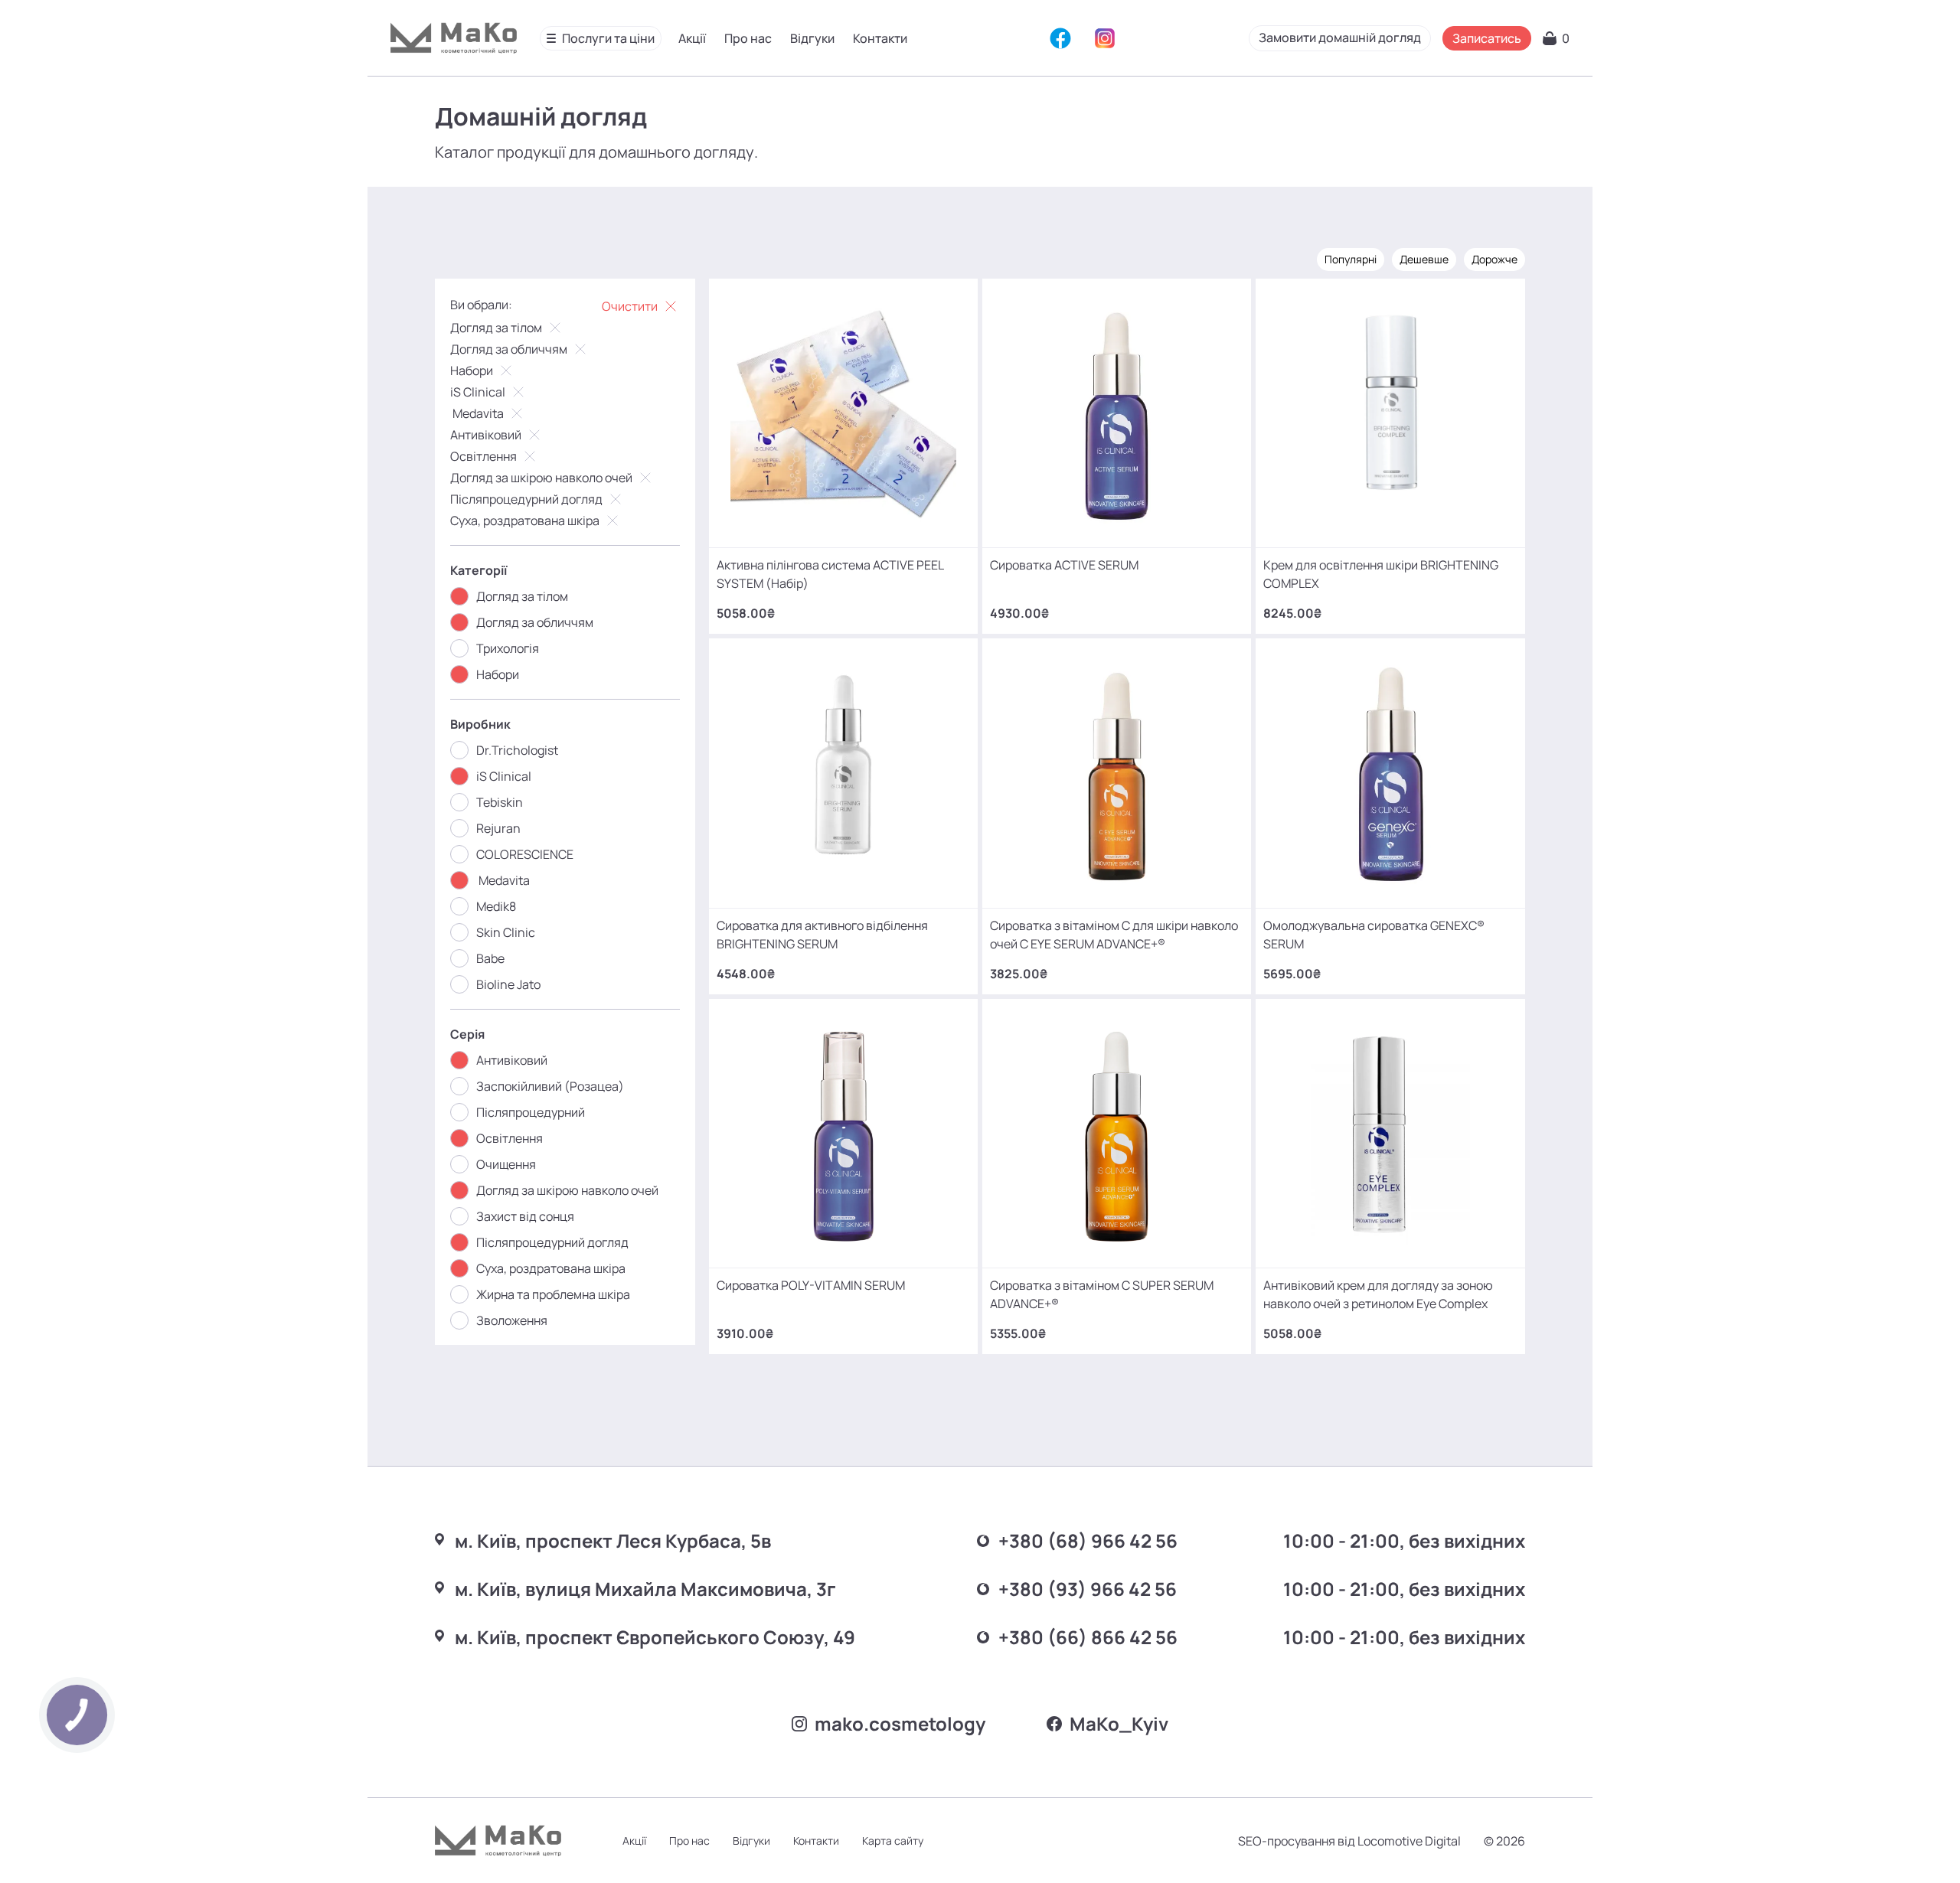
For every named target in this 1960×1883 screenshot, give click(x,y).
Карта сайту (893, 1841)
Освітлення (483, 456)
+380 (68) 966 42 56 (1088, 1540)
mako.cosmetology (900, 1723)
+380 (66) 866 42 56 (1088, 1637)
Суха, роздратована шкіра (525, 521)
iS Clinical (478, 392)
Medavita (477, 413)
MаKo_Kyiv (1119, 1723)
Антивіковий (486, 435)
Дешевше (1424, 259)
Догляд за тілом (496, 328)
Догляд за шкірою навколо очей (541, 478)
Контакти (880, 38)
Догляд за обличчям (509, 349)
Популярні (1351, 259)
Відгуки (812, 38)
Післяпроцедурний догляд (526, 499)
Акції (692, 38)
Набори (472, 370)
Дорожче (1494, 259)
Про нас (748, 38)
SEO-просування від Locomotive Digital (1349, 1841)
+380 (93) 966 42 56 (1088, 1589)
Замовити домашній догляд (1340, 38)
